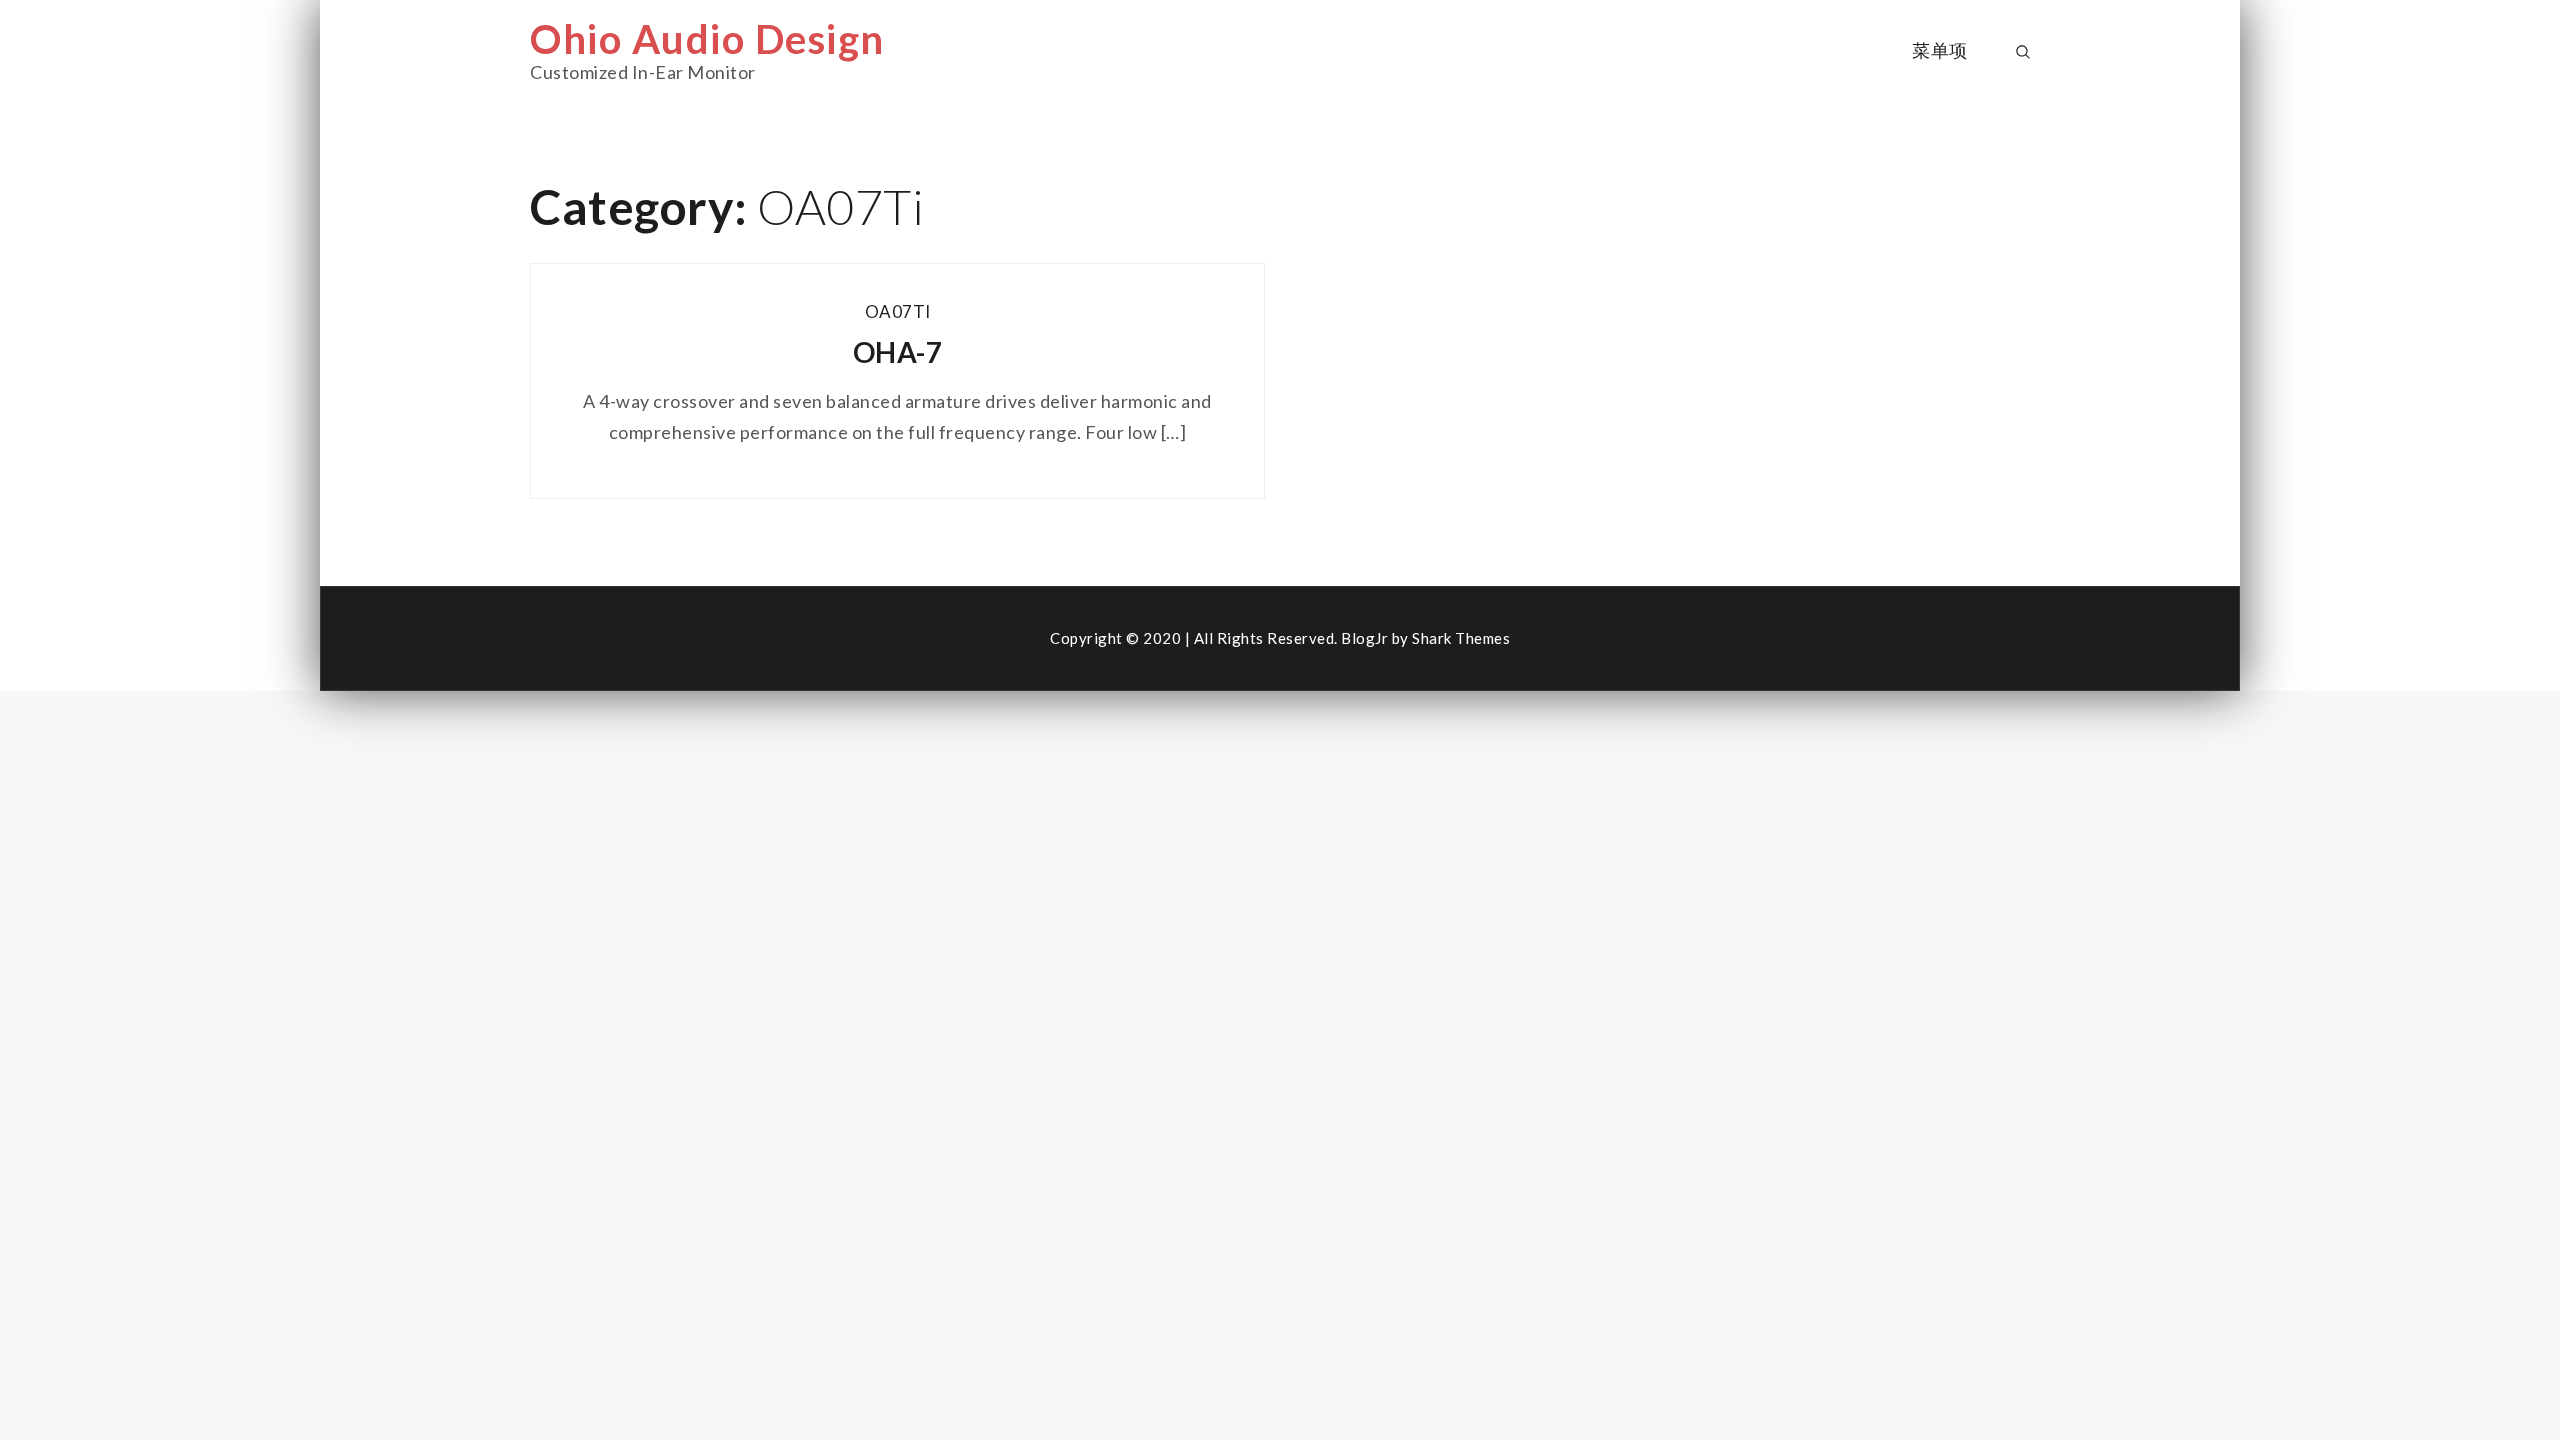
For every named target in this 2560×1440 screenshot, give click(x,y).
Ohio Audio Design (707, 39)
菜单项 (1940, 50)
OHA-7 (898, 352)
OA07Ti (898, 311)
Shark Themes (1461, 638)
